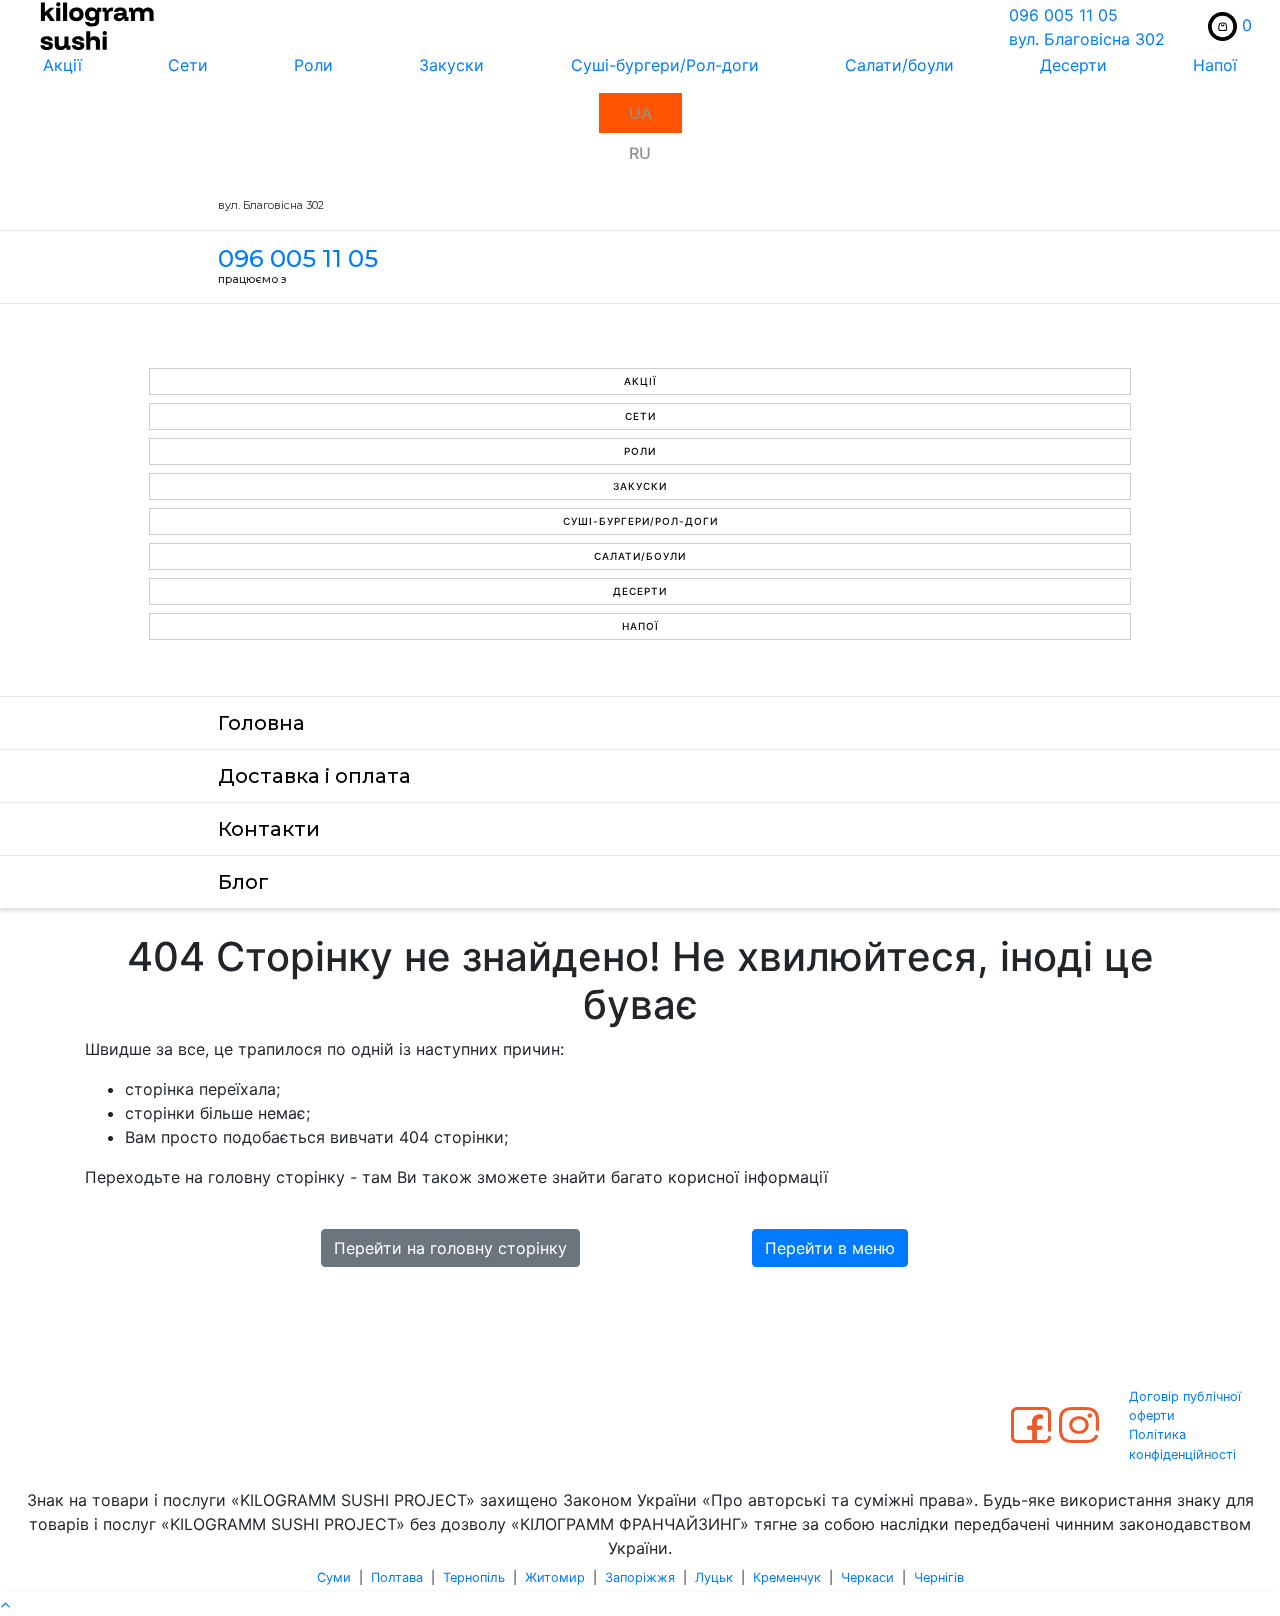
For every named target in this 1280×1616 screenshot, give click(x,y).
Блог (243, 882)
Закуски (451, 65)
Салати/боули (899, 65)
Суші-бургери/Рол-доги (665, 65)
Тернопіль (474, 1577)
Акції (62, 65)
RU (640, 153)
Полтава (397, 1577)
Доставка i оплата (314, 776)
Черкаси (867, 1577)
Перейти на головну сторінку (450, 1248)
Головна (261, 723)
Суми (334, 1577)
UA (640, 113)
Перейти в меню (830, 1248)
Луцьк (714, 1577)
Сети (188, 65)
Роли (313, 65)
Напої (1215, 65)
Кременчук (787, 1577)
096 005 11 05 (1063, 15)
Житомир (555, 1577)
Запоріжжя (640, 1577)
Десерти (1073, 65)
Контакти (269, 829)
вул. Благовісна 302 (1087, 39)
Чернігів (939, 1577)
